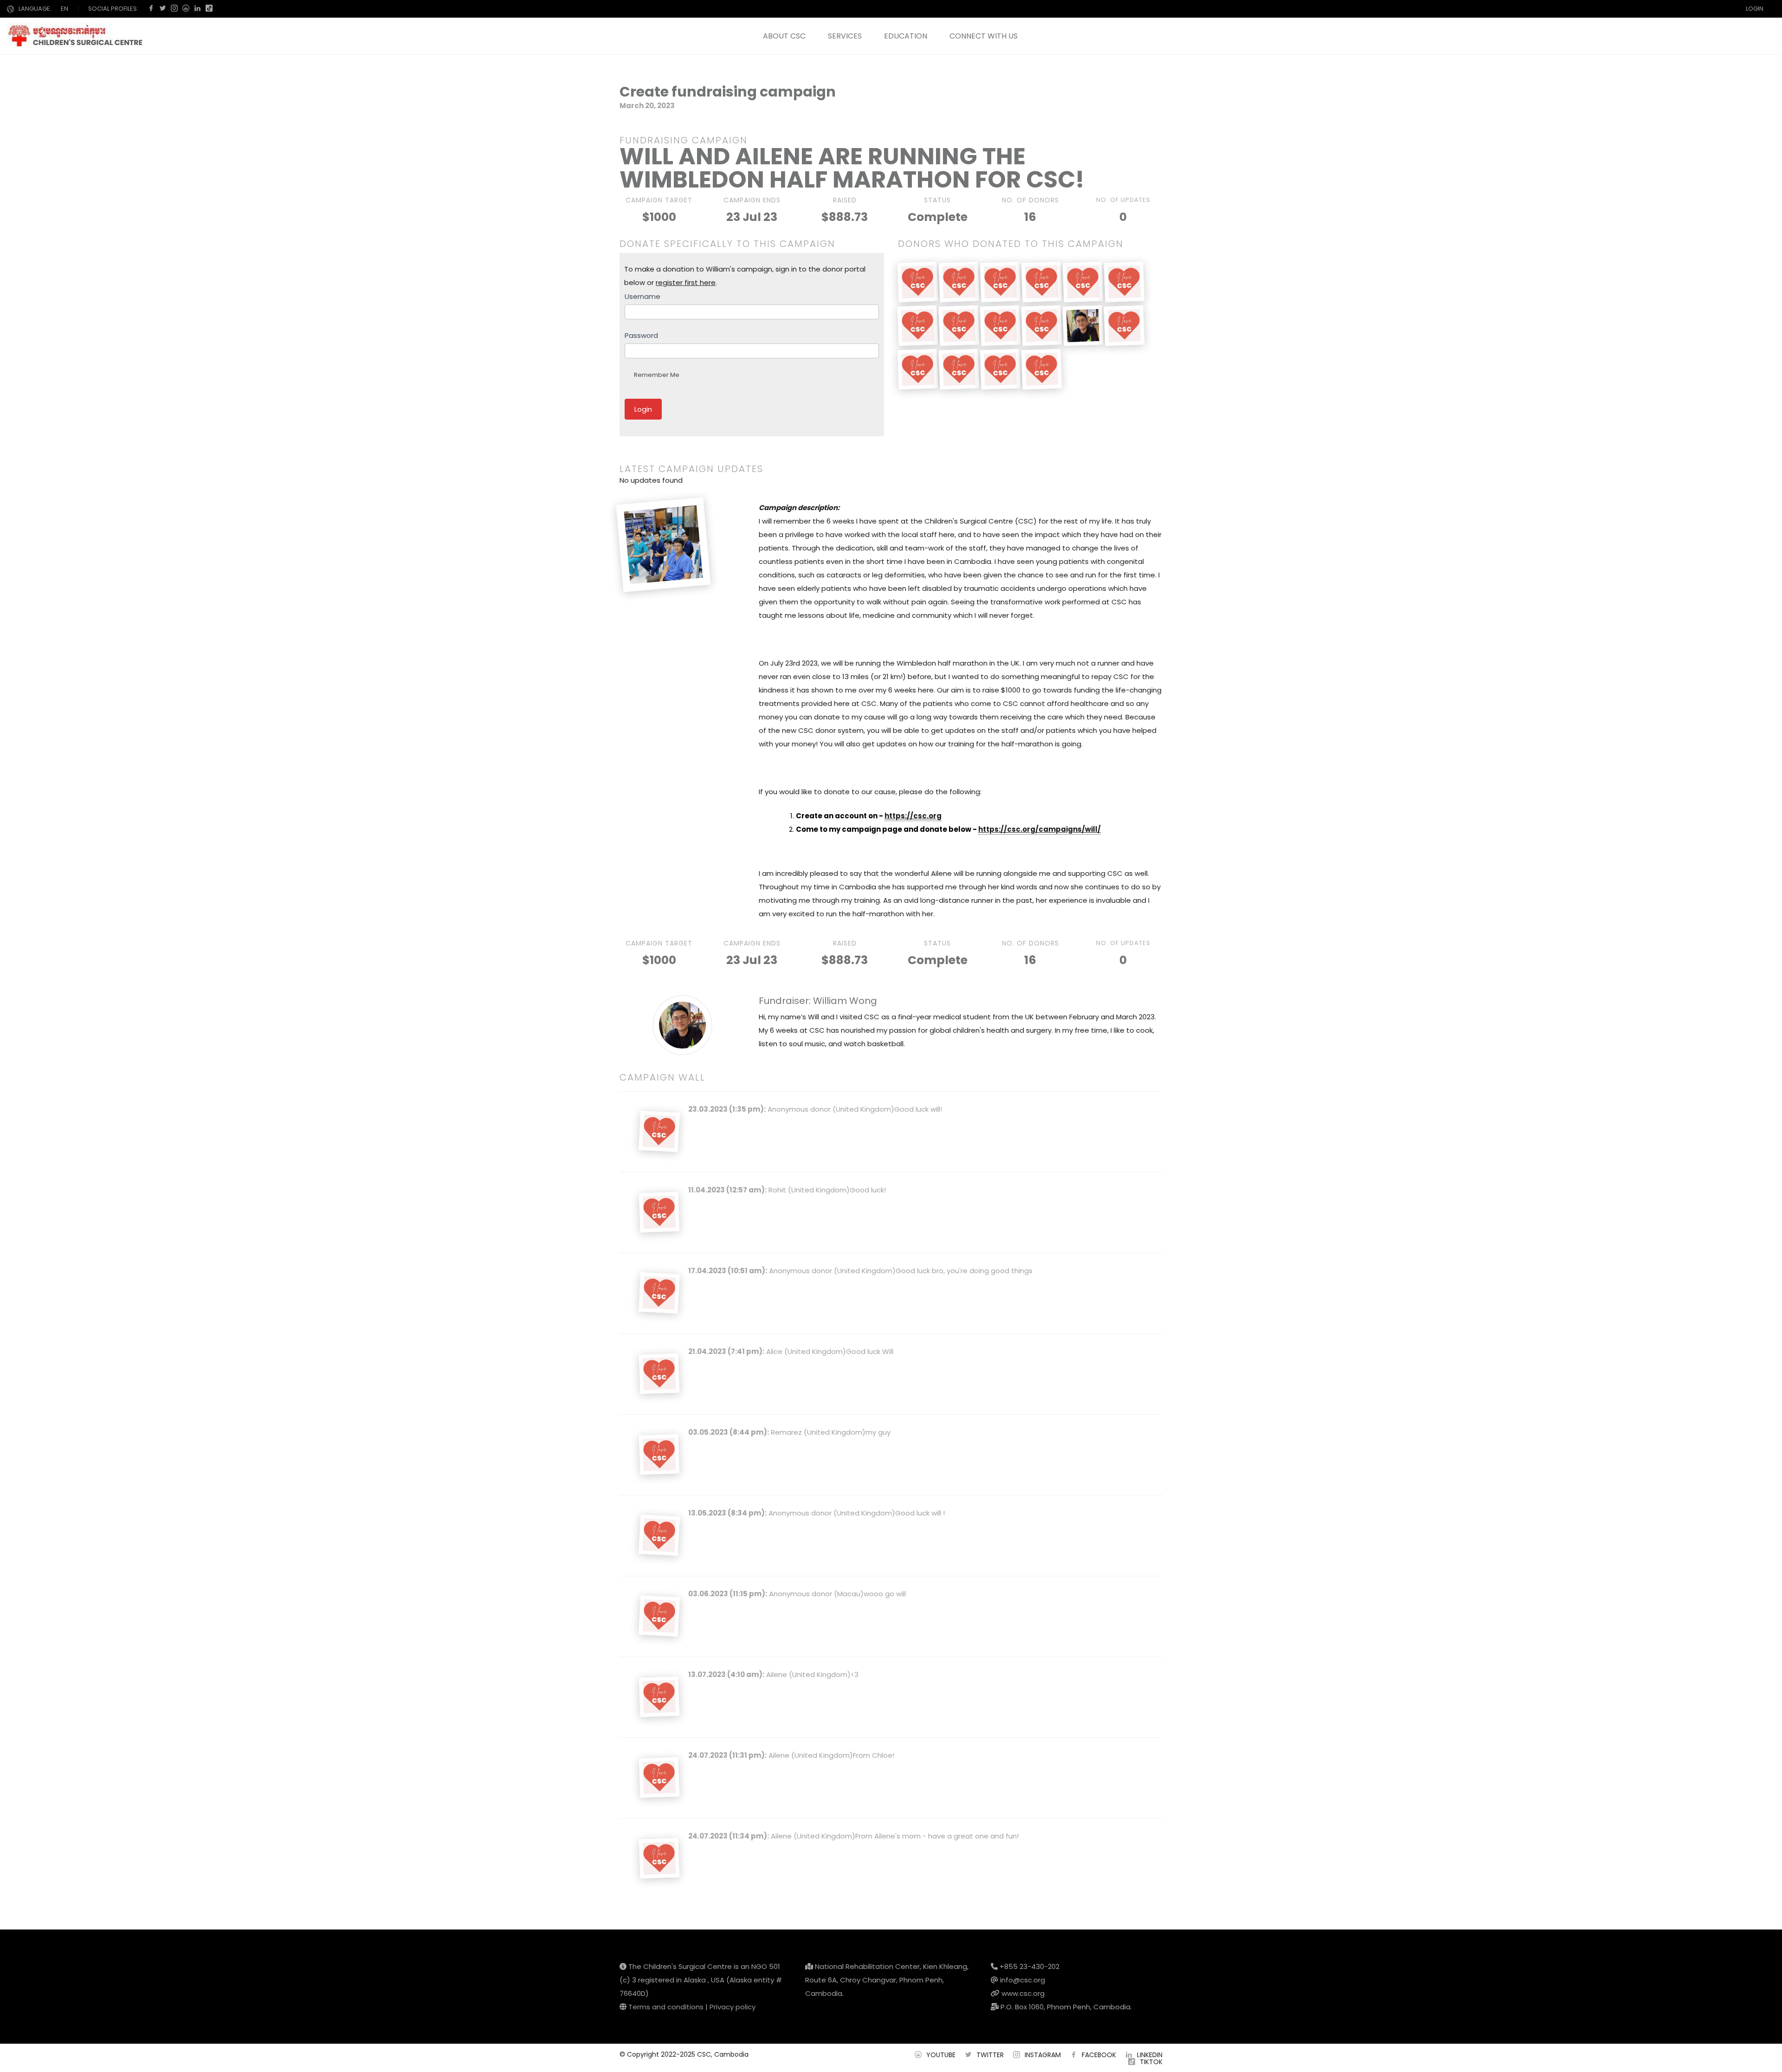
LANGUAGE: (35, 9)
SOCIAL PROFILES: (113, 9)
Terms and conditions (666, 2007)
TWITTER (990, 2055)
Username (642, 296)
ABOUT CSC (784, 36)
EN (65, 9)
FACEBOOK (1099, 2055)
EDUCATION (906, 36)
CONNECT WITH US (984, 36)
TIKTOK (1151, 2062)
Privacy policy (733, 2007)
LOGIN (1755, 9)
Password (641, 335)
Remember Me (657, 375)
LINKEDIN (1150, 2055)
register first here (686, 282)
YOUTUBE (941, 2055)
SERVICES (845, 36)
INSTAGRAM (1043, 2055)
